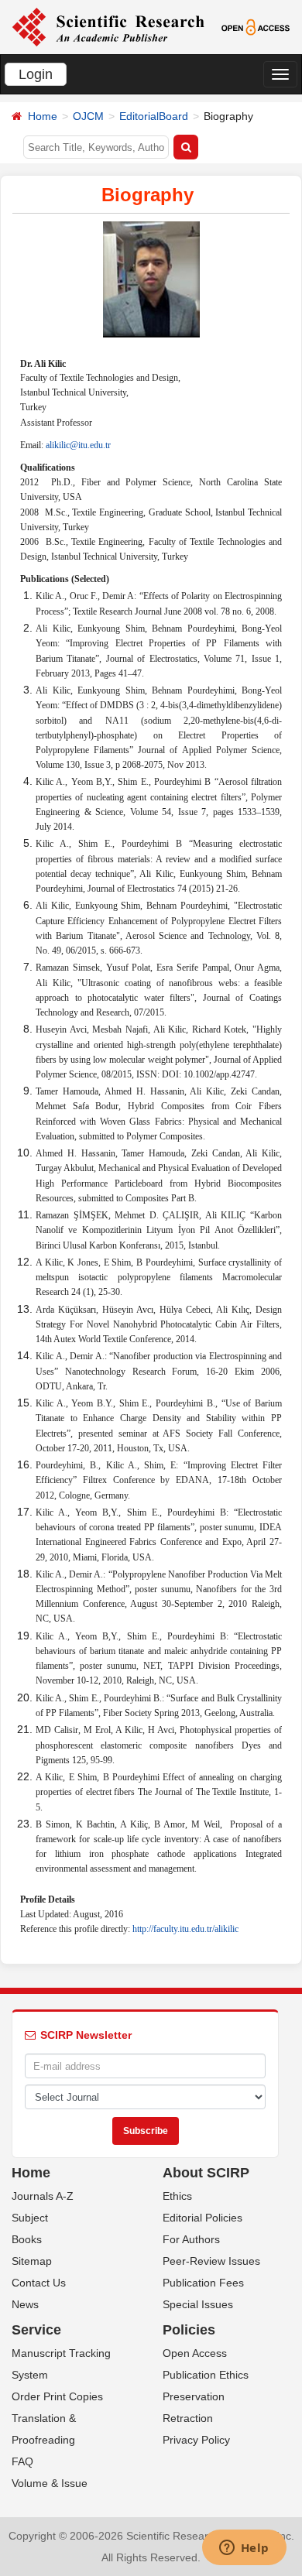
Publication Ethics (206, 2375)
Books (27, 2239)
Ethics (177, 2196)
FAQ (22, 2461)
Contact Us (39, 2283)
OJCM (88, 116)
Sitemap (32, 2261)
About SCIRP (206, 2173)
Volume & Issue (50, 2483)
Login (36, 74)
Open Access (195, 2353)
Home (43, 116)
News (25, 2304)
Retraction (188, 2418)
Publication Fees (203, 2283)
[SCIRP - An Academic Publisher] (108, 26)
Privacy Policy (196, 2440)
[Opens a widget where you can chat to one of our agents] (244, 2549)
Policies (189, 2330)
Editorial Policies (202, 2218)
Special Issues (198, 2304)
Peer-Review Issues (211, 2261)
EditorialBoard (154, 116)
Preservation (194, 2396)
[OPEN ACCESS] (256, 26)
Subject (30, 2218)
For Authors (191, 2239)
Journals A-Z (43, 2196)
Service (36, 2330)
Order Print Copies (57, 2396)
